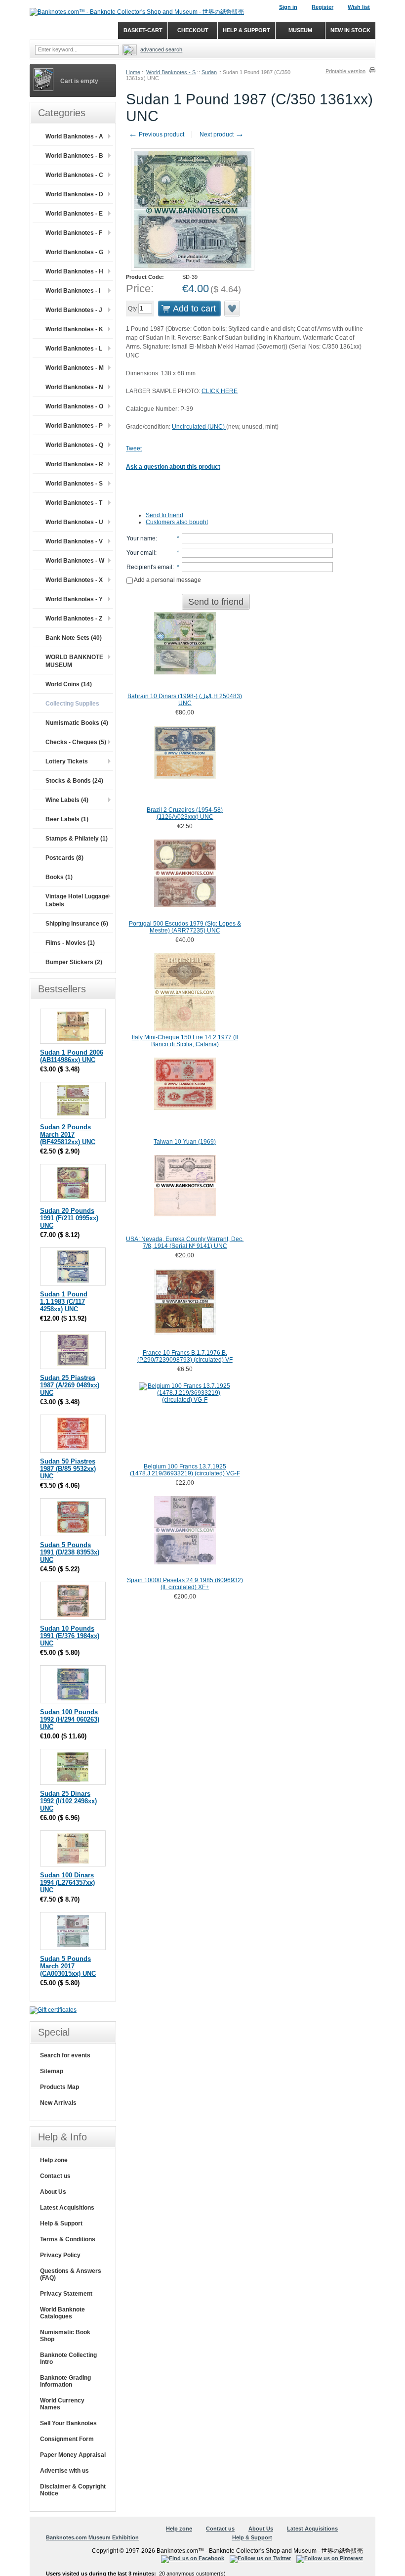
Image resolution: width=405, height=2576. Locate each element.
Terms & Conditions (68, 2239)
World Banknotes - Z (74, 619)
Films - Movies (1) (70, 943)
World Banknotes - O (74, 406)
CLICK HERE (220, 391)
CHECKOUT (193, 30)
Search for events (65, 2055)
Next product (222, 134)
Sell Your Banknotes (68, 2423)
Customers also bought (177, 522)
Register (323, 7)
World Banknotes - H (74, 271)
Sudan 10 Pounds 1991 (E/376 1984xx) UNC (70, 1636)
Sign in (288, 7)
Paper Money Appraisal (73, 2455)
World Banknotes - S (171, 72)
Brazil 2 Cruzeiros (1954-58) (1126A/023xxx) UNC (185, 813)
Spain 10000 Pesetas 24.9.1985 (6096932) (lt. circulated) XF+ (185, 1584)
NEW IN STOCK (350, 30)
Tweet (134, 448)
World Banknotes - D (74, 194)
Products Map (60, 2087)
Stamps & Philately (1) (77, 839)
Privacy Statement (66, 2294)
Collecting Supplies (72, 704)
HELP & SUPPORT (246, 30)
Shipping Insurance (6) (77, 924)
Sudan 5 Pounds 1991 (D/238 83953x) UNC (70, 1552)
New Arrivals (58, 2103)
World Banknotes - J (74, 310)
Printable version (345, 71)
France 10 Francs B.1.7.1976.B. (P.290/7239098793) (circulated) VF (185, 1356)
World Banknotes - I (73, 291)
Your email (141, 553)
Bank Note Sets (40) (74, 638)
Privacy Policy (60, 2255)
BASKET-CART (143, 30)
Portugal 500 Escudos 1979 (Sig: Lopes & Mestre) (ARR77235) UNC (185, 927)
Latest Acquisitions (67, 2208)
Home (133, 72)
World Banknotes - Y (74, 599)
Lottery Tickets (67, 761)
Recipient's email (149, 567)
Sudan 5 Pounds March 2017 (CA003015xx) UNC (68, 1966)
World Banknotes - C (74, 175)
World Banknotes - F (74, 233)
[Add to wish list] (233, 309)
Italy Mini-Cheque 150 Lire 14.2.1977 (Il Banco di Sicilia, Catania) (185, 1041)
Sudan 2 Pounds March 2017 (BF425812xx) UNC (68, 1134)
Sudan (209, 72)
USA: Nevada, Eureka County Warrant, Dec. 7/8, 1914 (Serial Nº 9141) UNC (185, 1243)
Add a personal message (167, 580)
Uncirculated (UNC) (199, 427)
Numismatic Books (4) (77, 723)
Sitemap (52, 2071)
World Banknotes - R (74, 464)
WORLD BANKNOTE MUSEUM (74, 661)
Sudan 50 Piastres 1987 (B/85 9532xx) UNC (68, 1469)
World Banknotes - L (74, 349)
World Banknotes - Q (74, 445)
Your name (141, 538)
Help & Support (61, 2223)
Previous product (156, 134)
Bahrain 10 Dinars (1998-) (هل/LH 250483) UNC (185, 700)
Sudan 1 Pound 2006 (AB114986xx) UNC (72, 1056)
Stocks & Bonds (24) (74, 781)
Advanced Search (161, 49)
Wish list (359, 7)
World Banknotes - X (74, 580)
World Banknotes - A (74, 136)
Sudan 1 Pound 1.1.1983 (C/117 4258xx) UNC (64, 1302)
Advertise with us (64, 2471)
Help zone (54, 2160)
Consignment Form (67, 2439)
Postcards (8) (64, 858)
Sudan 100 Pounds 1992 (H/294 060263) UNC (70, 1719)
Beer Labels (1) (67, 819)
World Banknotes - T (74, 503)
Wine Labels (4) (67, 800)
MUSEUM (300, 30)
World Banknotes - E (74, 214)
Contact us (55, 2176)
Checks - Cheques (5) (76, 742)
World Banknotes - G (74, 252)
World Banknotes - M (75, 368)
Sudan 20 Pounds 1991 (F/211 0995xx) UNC (69, 1218)
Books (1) (59, 877)
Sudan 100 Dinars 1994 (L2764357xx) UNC (67, 1883)
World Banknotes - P (74, 426)
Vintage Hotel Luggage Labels (77, 900)
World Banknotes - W (75, 561)
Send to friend (164, 515)
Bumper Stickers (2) (74, 962)
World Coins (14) (69, 684)
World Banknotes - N (74, 387)
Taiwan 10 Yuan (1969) (185, 1142)
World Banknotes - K (74, 329)
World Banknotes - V (74, 541)
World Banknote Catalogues (62, 2313)
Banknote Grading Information (65, 2381)
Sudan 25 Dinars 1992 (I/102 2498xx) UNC (68, 1801)
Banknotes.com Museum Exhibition (92, 2537)
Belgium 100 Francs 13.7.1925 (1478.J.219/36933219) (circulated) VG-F (185, 1470)
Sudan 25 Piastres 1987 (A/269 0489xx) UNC (70, 1385)
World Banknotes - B (74, 156)
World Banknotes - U (74, 522)
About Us (53, 2192)
